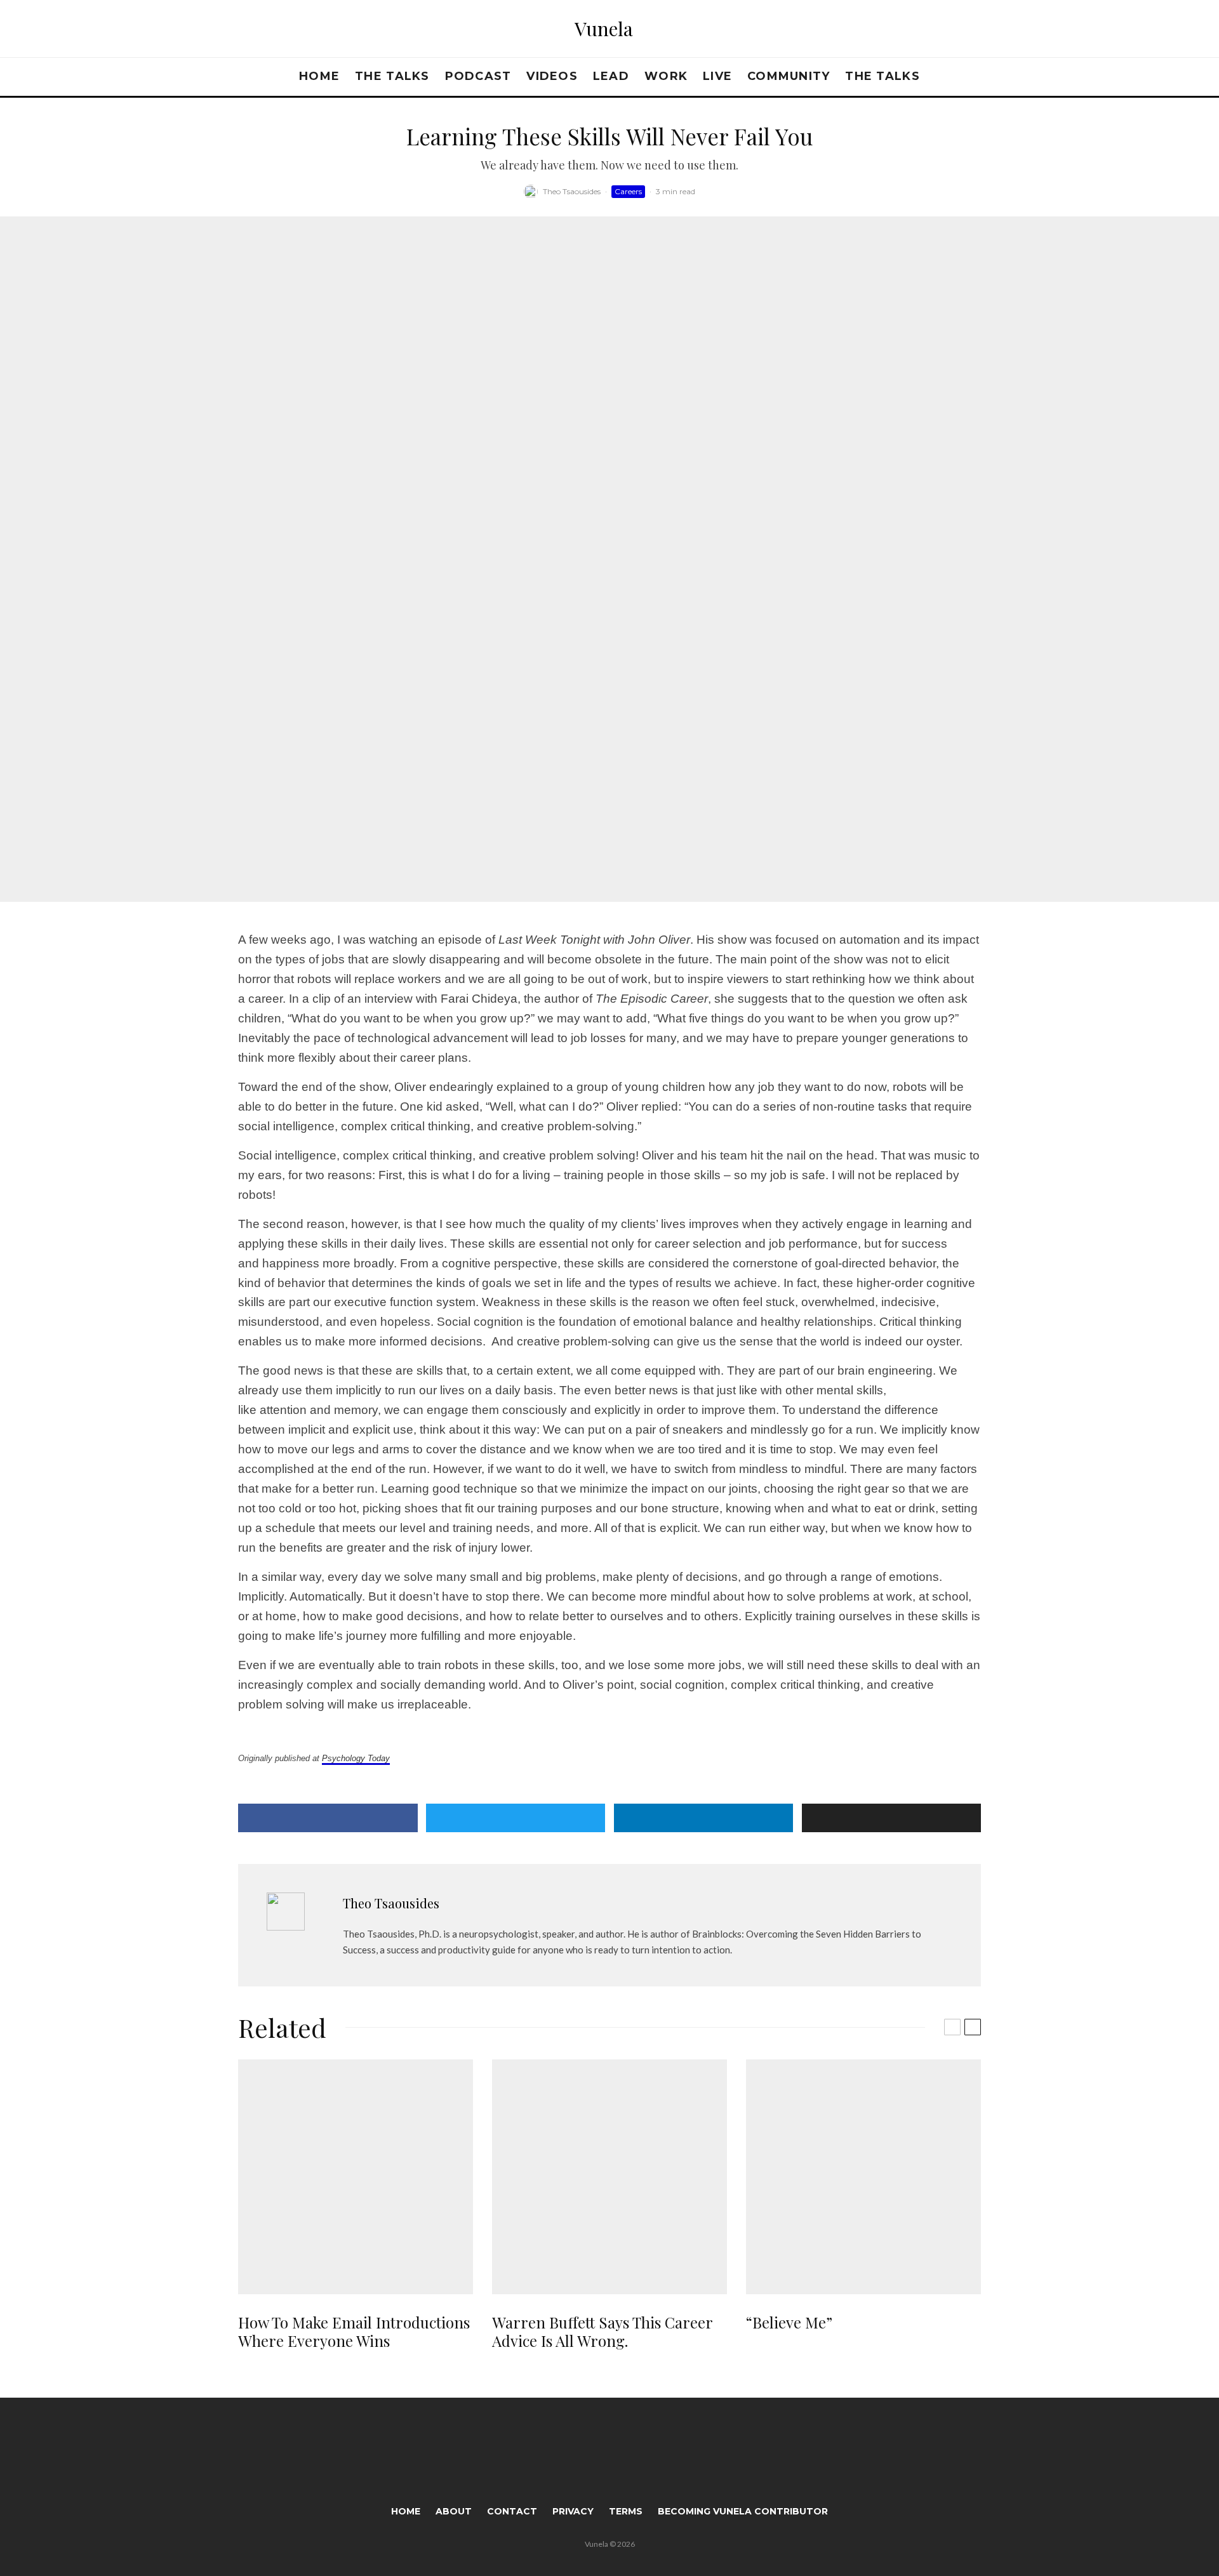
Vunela (604, 29)
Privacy (573, 2511)
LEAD (611, 76)
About (454, 2511)
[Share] (328, 1818)
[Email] (892, 1818)
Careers (628, 191)
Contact (512, 2511)
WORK (666, 76)
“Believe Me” (789, 2322)
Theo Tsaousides (572, 191)
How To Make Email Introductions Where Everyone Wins (354, 2332)
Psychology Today (356, 1758)
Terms (626, 2511)
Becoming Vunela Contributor (743, 2511)
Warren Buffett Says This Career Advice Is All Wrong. (602, 2332)
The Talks (392, 76)
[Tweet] (516, 1818)
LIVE (717, 76)
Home (319, 76)
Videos (552, 76)
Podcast (478, 76)
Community (789, 76)
